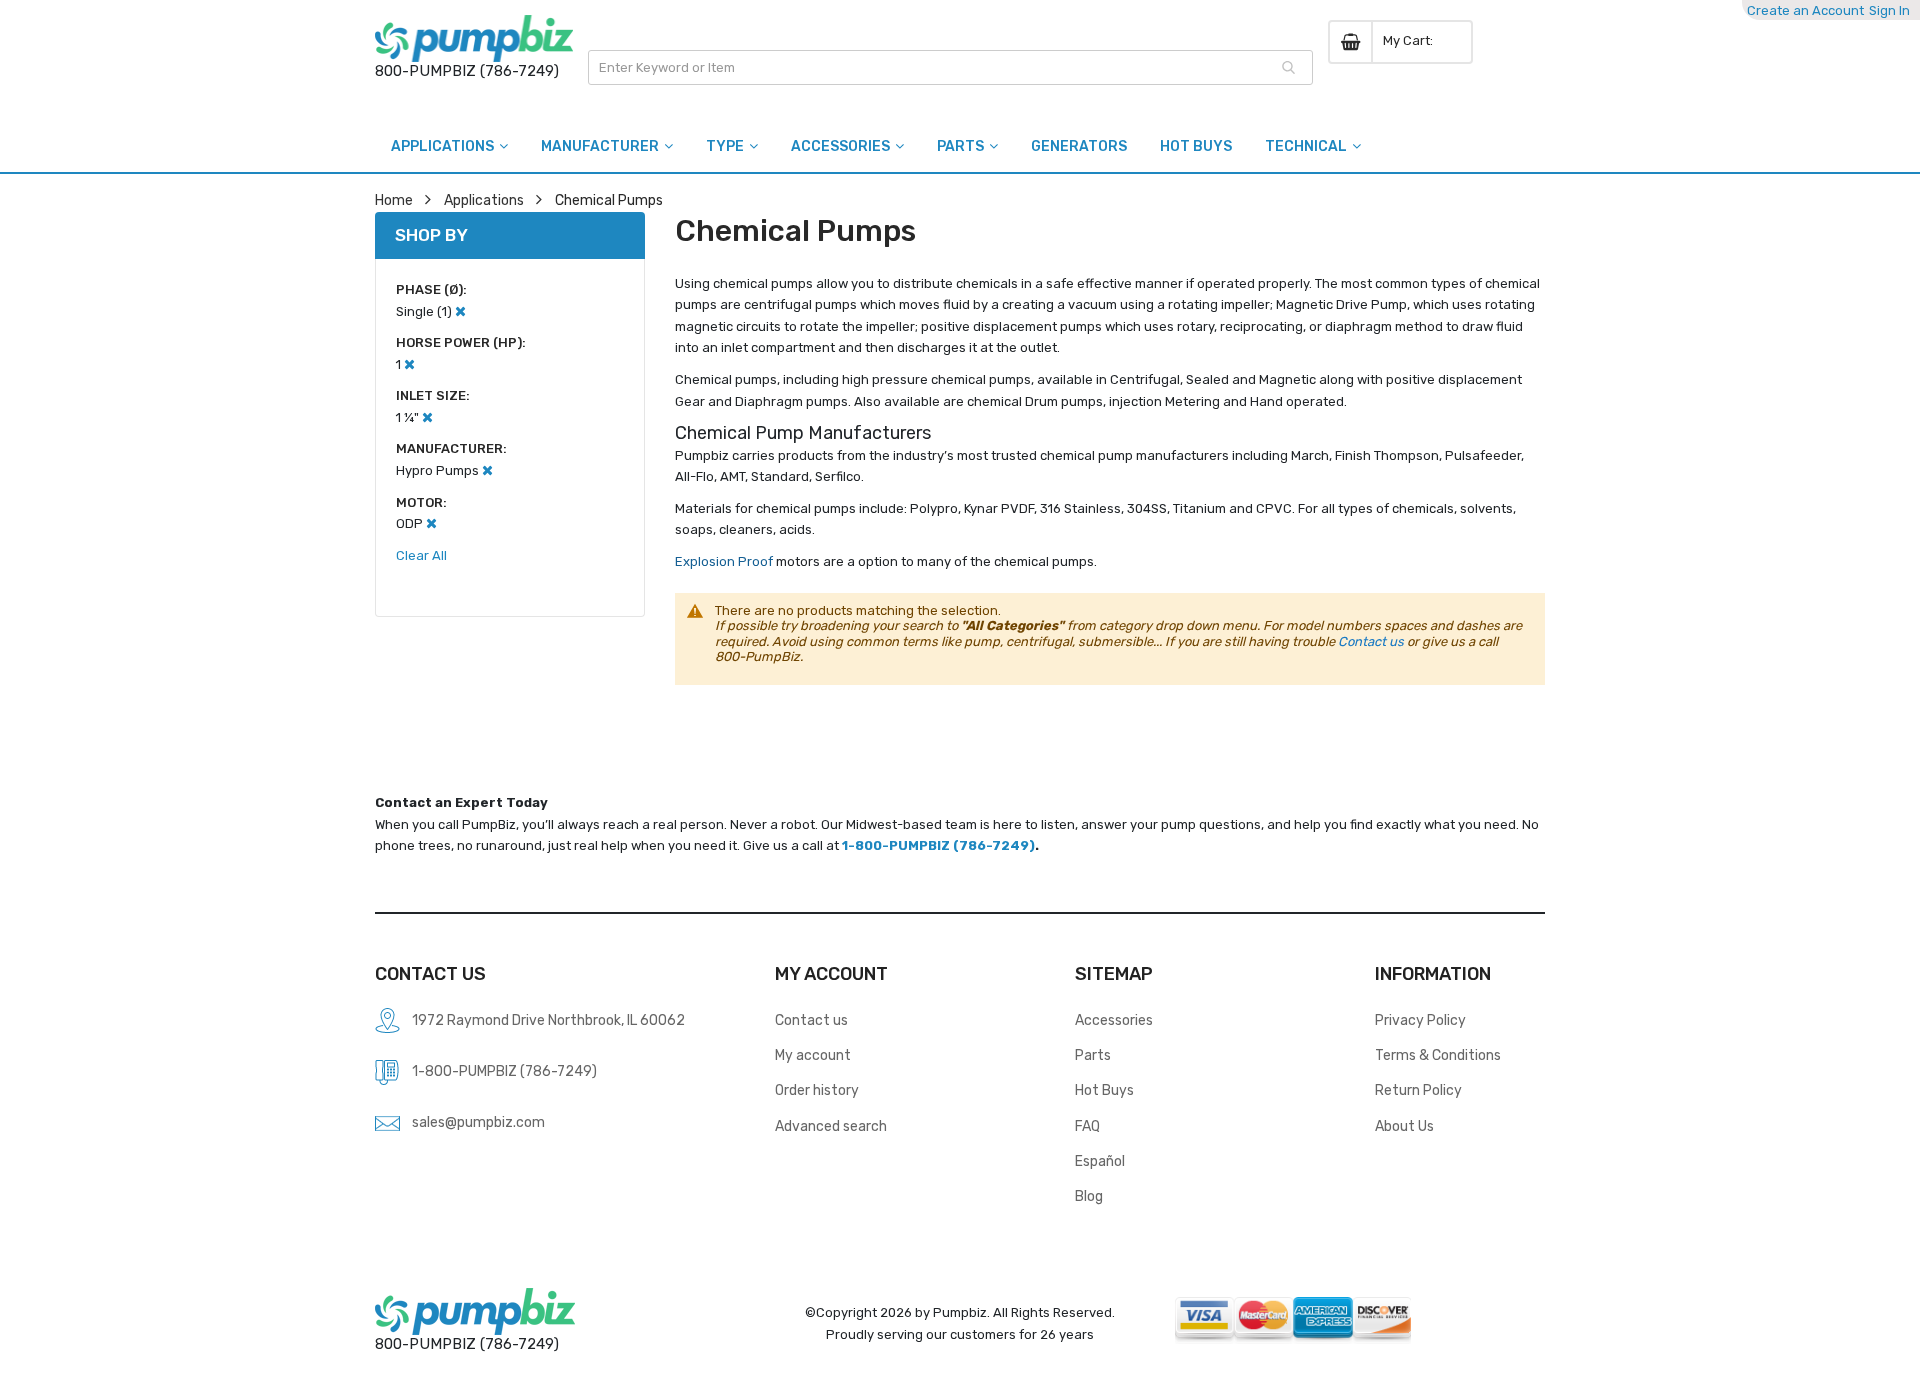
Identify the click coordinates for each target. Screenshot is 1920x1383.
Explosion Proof (725, 561)
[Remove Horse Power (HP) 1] (409, 364)
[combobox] (950, 67)
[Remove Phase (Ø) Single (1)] (460, 311)
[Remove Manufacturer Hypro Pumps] (487, 470)
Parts (1093, 1055)
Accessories (1114, 1020)
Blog (1089, 1196)
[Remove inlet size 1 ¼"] (427, 417)
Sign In (1889, 10)
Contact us (1371, 641)
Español (1100, 1161)
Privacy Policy (1420, 1020)
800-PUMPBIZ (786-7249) (467, 71)
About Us (1404, 1126)
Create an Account (1805, 10)
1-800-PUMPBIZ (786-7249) (938, 845)
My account (813, 1055)
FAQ (1087, 1126)
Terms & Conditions (1438, 1055)
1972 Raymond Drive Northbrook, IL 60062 (548, 1020)
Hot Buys (1104, 1090)
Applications (484, 200)
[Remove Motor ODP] (431, 523)
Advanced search (831, 1126)
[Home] (474, 38)
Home (394, 200)
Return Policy (1418, 1090)
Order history (817, 1090)
